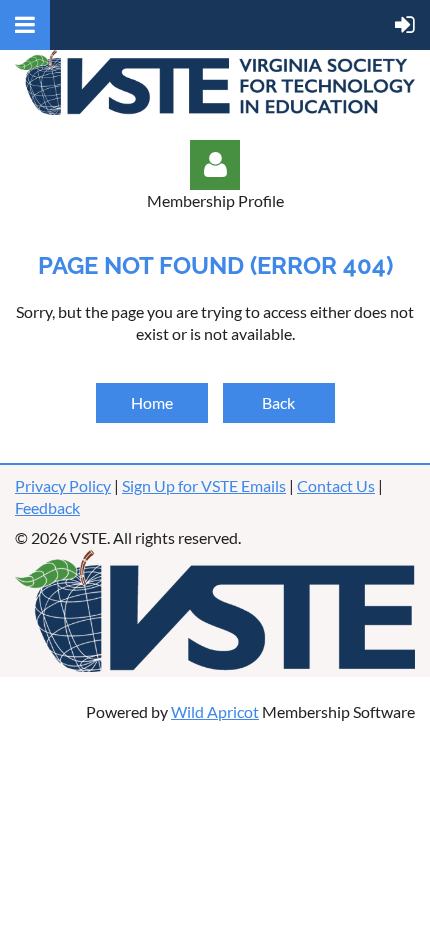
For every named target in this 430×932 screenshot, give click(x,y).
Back (278, 402)
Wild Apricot (215, 711)
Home (152, 402)
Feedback (47, 507)
